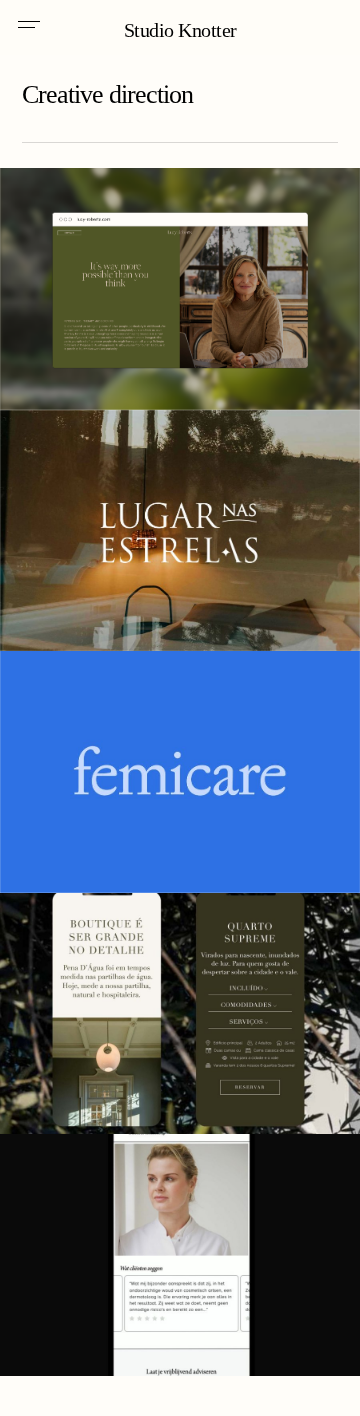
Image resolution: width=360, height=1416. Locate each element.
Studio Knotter (180, 30)
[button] (29, 28)
